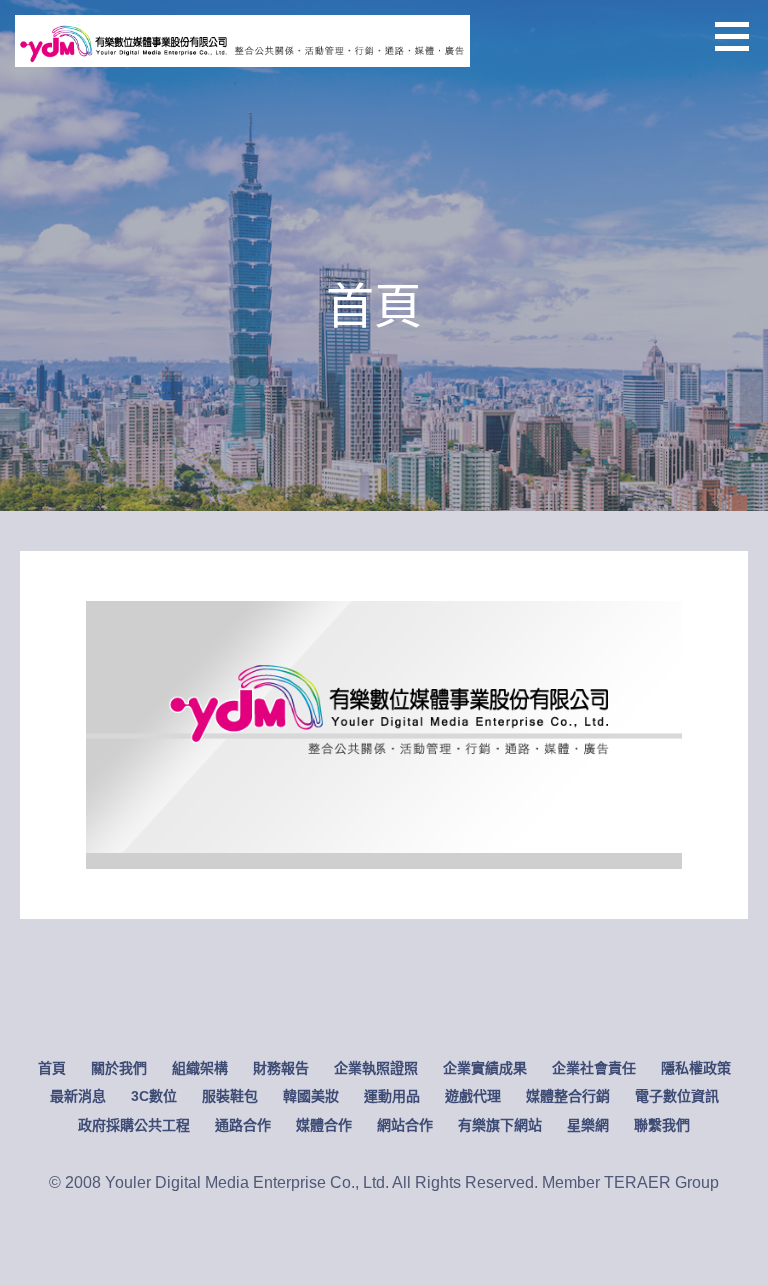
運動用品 (392, 1096)
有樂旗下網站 (500, 1125)
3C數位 (154, 1096)
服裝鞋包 (230, 1096)
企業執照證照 (376, 1068)
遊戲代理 (473, 1096)
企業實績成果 (485, 1068)
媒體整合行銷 (568, 1096)
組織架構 (200, 1068)
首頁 (52, 1068)
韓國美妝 (311, 1096)
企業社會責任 (594, 1068)
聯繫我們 (662, 1125)
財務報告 (281, 1068)
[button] (739, 36)
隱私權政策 (696, 1068)
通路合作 (243, 1125)
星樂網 (588, 1125)
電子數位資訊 (677, 1096)
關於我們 (119, 1068)
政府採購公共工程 (134, 1125)
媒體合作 (324, 1125)
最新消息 (78, 1096)
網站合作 (405, 1125)
